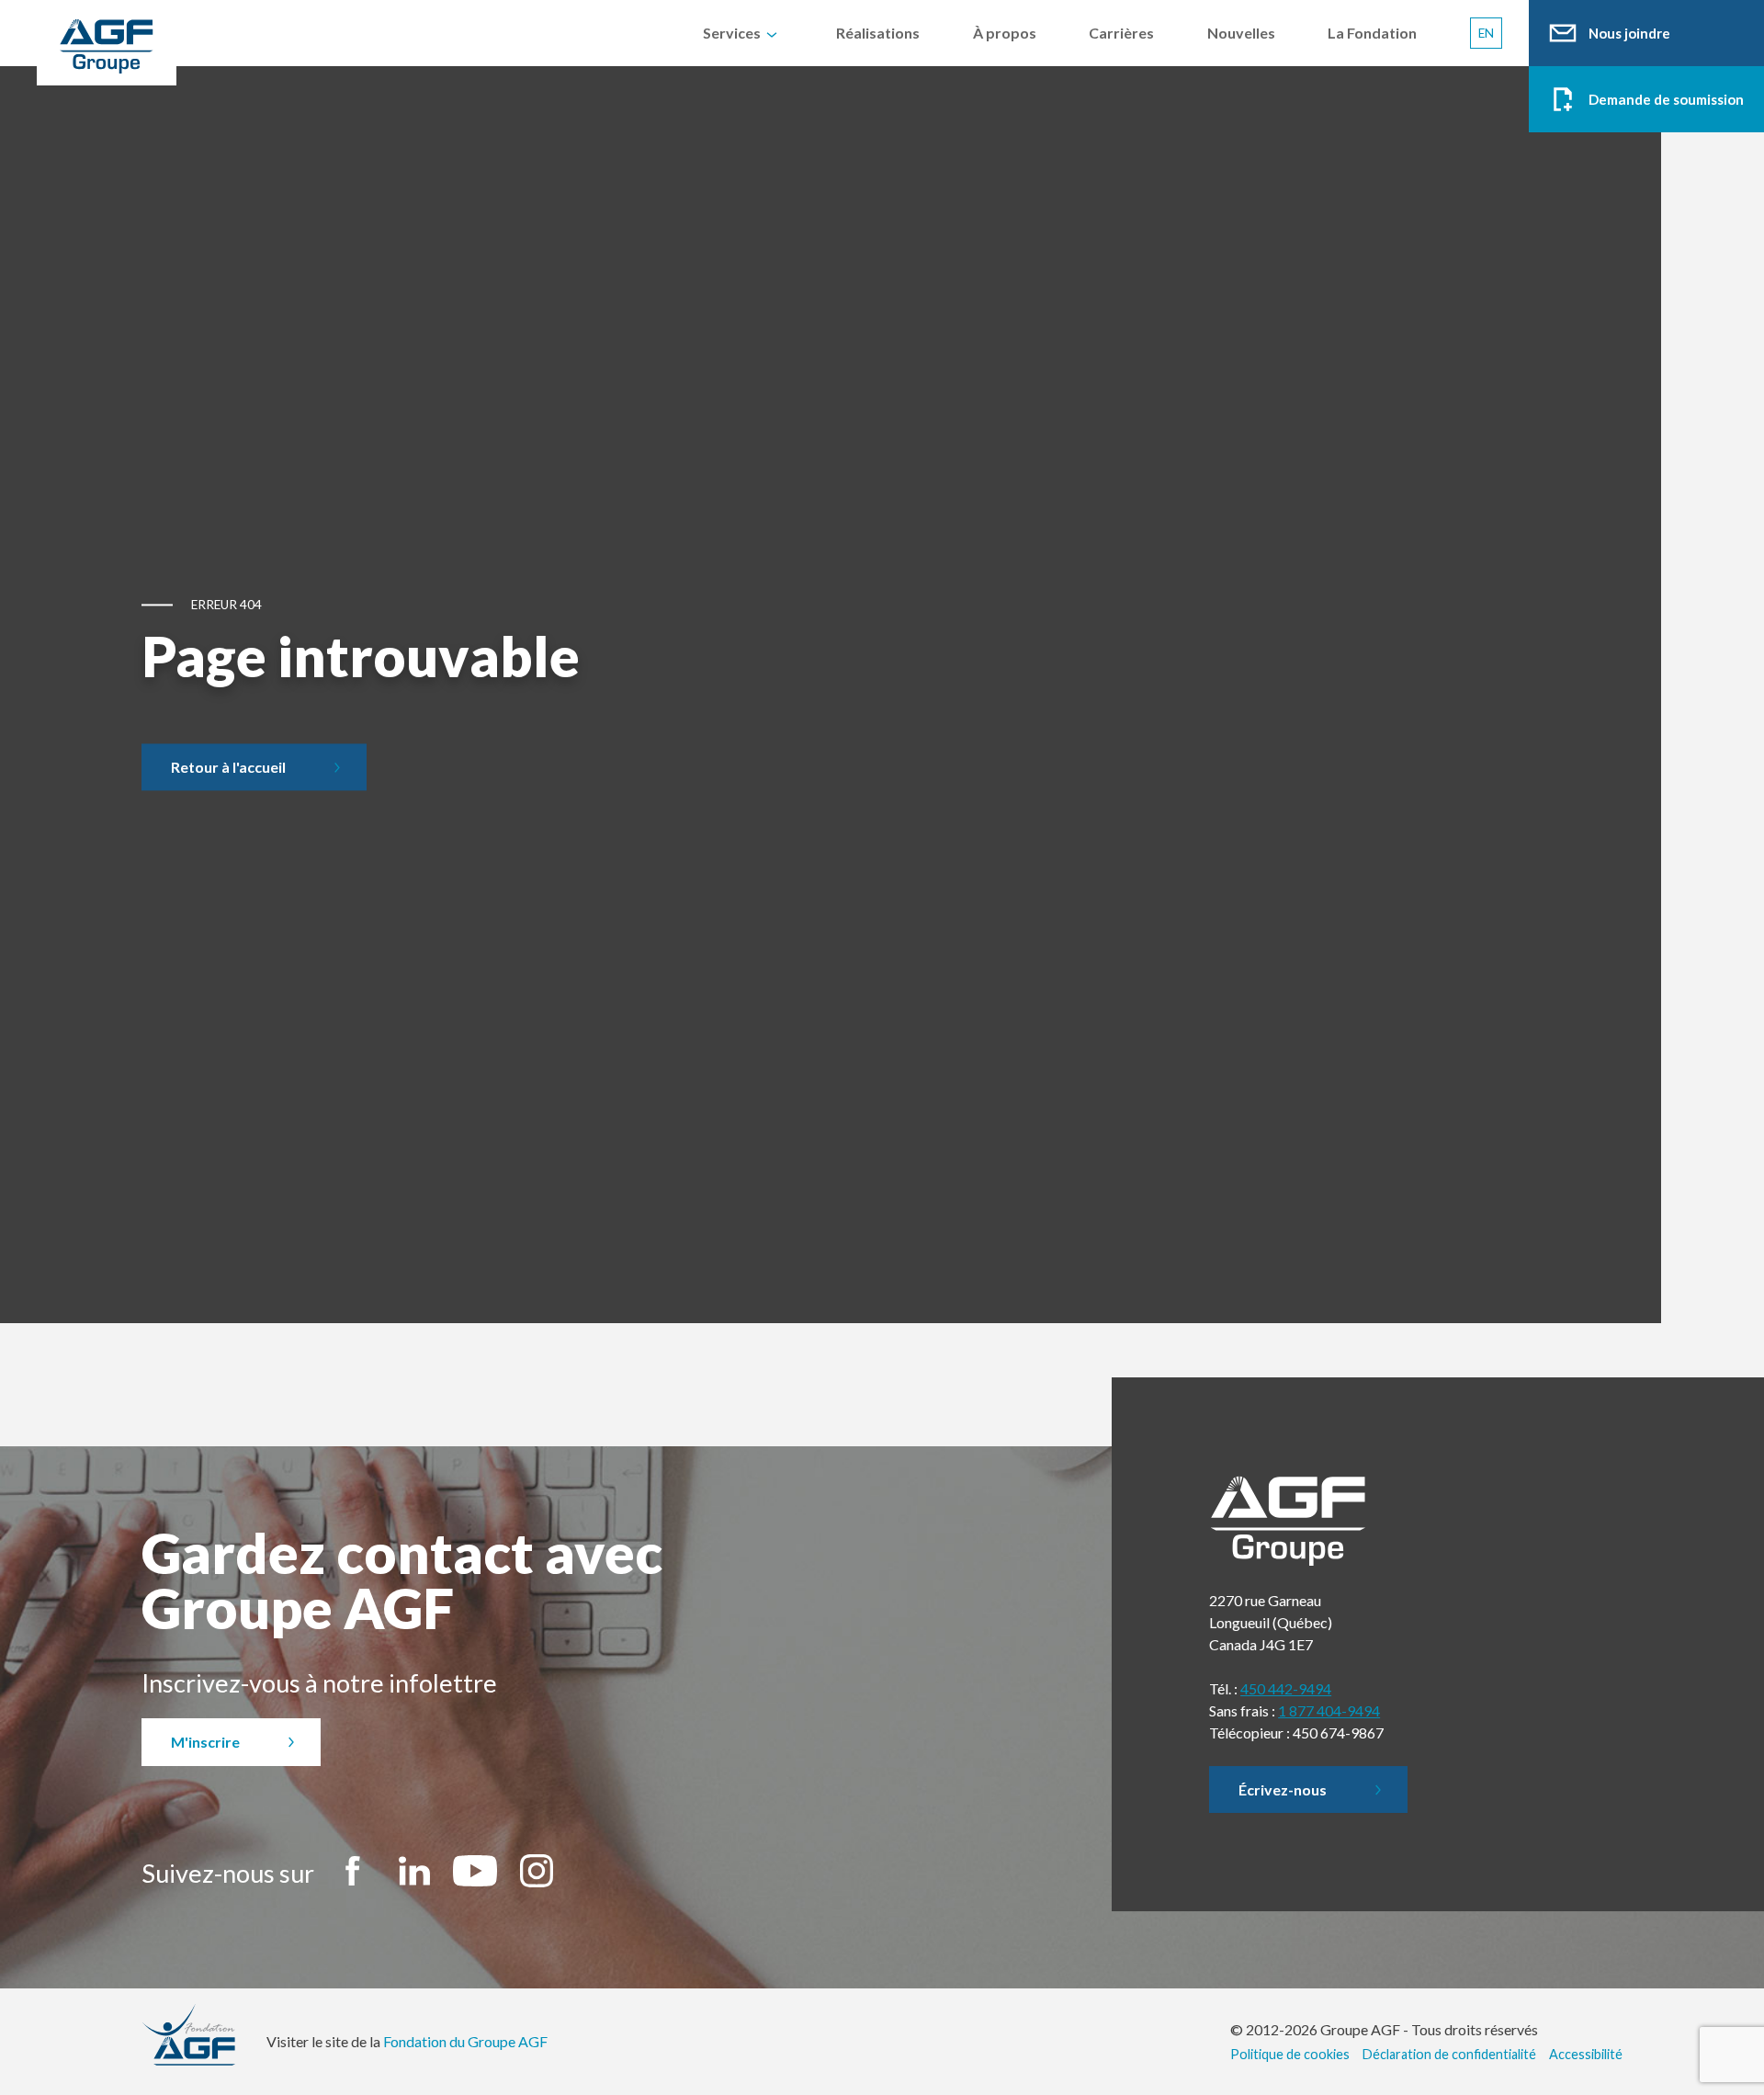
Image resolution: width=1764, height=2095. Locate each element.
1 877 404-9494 (1329, 1710)
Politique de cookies (1290, 2054)
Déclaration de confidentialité (1449, 2054)
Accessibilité (1586, 2054)
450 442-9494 (1286, 1688)
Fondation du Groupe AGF (465, 2041)
